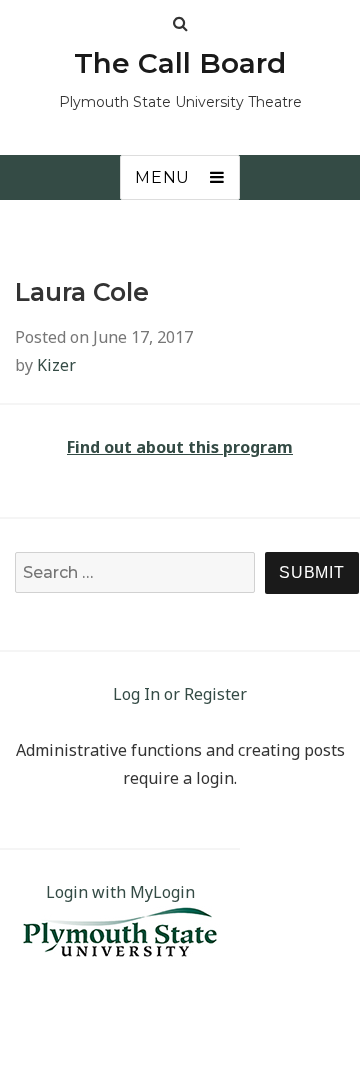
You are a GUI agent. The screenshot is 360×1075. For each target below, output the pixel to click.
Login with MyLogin (120, 892)
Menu (162, 177)
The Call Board (180, 63)
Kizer (56, 365)
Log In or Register (180, 694)
